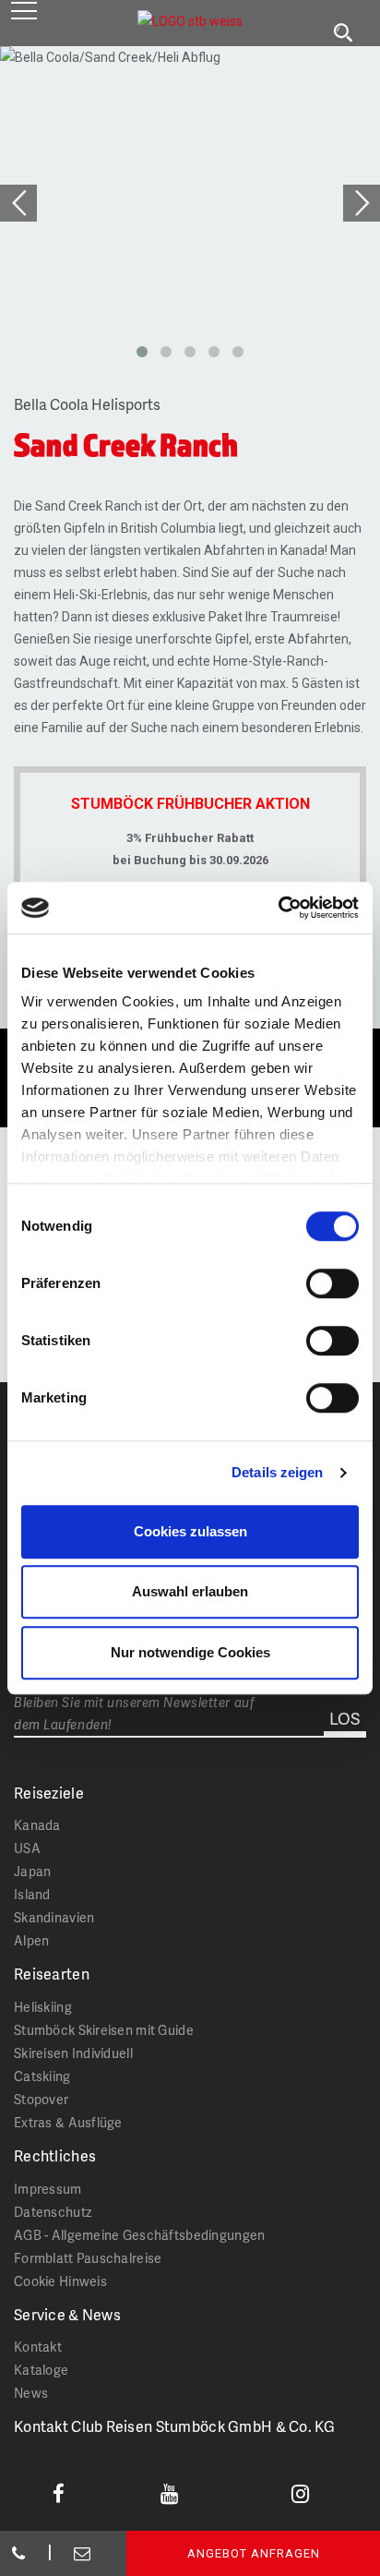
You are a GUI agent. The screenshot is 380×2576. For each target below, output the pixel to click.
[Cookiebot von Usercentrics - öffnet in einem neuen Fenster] (278, 908)
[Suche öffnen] (343, 33)
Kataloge (41, 2370)
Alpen (31, 1940)
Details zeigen (277, 1472)
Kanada (37, 1825)
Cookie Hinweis (60, 2281)
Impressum (48, 2189)
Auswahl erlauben (190, 1591)
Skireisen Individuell (73, 2053)
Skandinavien (54, 1917)
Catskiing (42, 2076)
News (31, 2393)
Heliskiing (43, 2007)
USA (27, 1848)
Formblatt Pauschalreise (88, 2258)
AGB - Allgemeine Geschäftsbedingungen (139, 2235)
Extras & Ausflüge (68, 2122)
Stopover (41, 2099)
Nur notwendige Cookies (190, 1652)
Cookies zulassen (190, 1531)
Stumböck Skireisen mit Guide (104, 2030)
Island (32, 1894)
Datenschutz (53, 2212)
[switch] (332, 1283)
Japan (32, 1871)
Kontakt (38, 2347)
